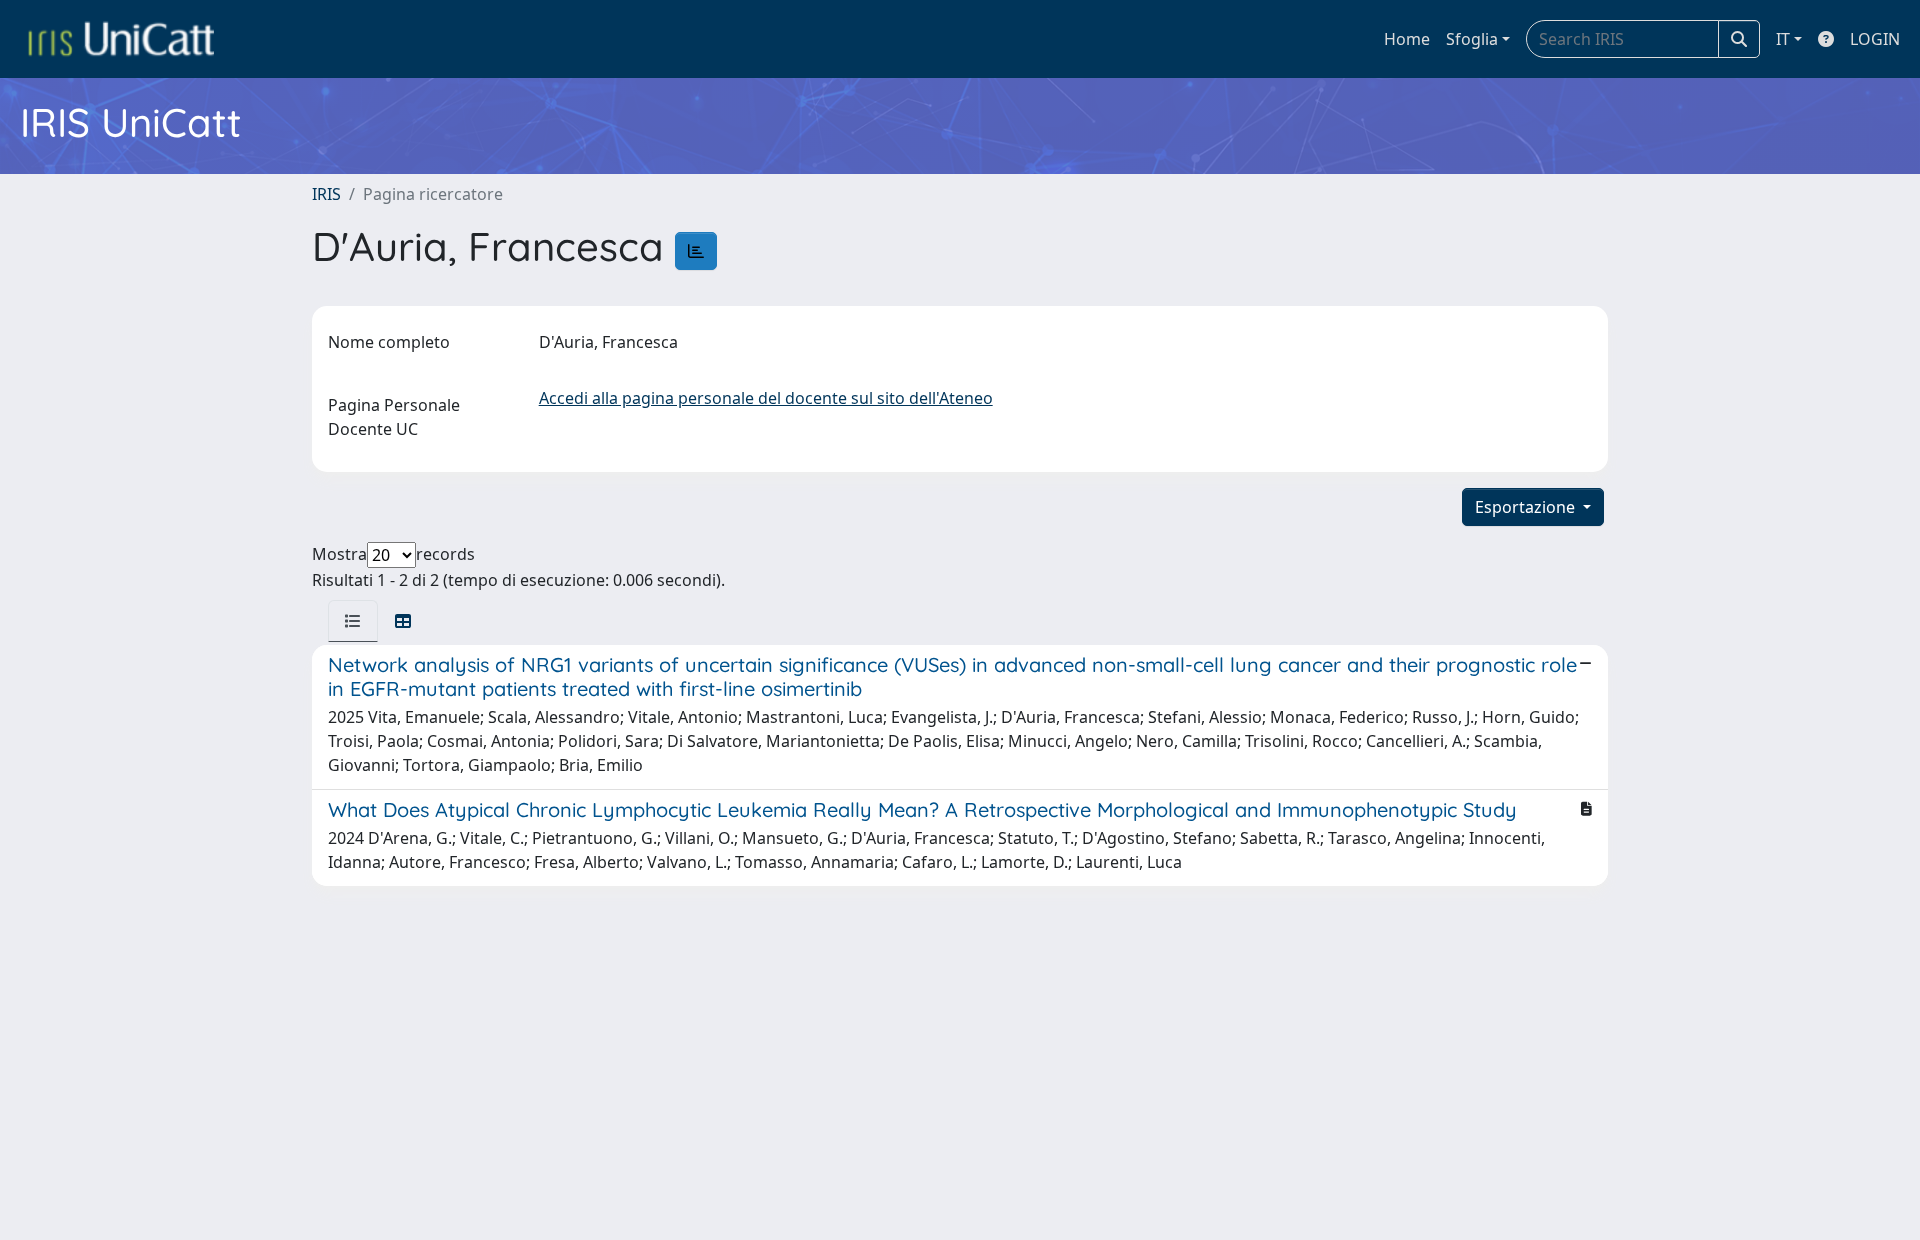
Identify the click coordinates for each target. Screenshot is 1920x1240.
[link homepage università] (121, 39)
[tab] (353, 621)
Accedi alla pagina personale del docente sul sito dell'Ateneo (766, 398)
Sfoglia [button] (1472, 39)
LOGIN (1875, 39)
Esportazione (1527, 507)
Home (1407, 39)
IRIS (326, 194)
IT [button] (1783, 39)
